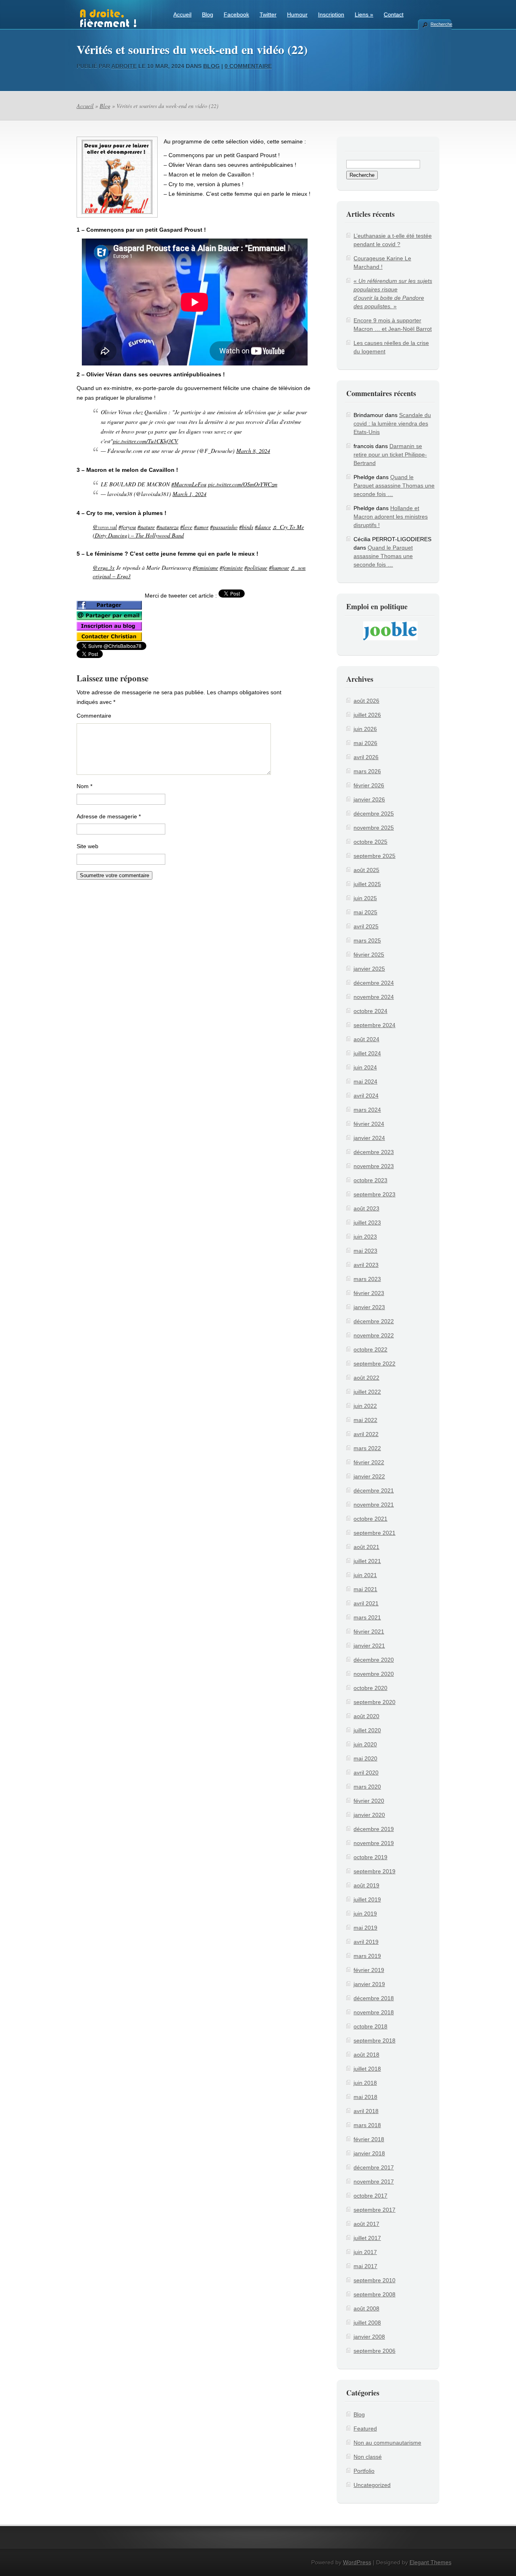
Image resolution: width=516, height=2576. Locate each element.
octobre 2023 (370, 1180)
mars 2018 (367, 2125)
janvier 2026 (369, 799)
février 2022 (369, 1462)
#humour (279, 568)
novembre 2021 (374, 1505)
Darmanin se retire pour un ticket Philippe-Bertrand (390, 455)
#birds (246, 527)
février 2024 (369, 1124)
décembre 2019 (374, 1829)
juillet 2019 (367, 1899)
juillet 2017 (367, 2238)
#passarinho (224, 527)
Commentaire (94, 716)
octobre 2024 (370, 1011)
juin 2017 (365, 2252)
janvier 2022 (369, 1476)
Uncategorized (372, 2485)
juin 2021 (365, 1575)
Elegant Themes (431, 2562)
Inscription (331, 15)
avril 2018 (366, 2111)
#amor (201, 527)
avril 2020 (366, 1773)
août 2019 (366, 1885)
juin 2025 (365, 898)
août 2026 (366, 701)
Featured (365, 2429)
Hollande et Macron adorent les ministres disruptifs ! (391, 517)
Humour (297, 15)
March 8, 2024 (253, 451)
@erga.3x (104, 568)
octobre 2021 (370, 1519)
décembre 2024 (374, 983)
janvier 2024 (369, 1138)
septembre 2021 (375, 1533)
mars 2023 (367, 1279)
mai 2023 (365, 1251)
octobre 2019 (370, 1857)
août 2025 (366, 870)
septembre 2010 (375, 2280)
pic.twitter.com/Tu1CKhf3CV (146, 441)
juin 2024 (365, 1067)
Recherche (441, 24)
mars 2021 (367, 1617)
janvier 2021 (369, 1646)
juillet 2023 (367, 1223)
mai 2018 (365, 2097)
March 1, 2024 (189, 494)
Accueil (182, 15)
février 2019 (369, 1970)
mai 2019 (365, 1928)
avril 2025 (366, 926)
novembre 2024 (374, 997)
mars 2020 (367, 1787)
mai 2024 (365, 1081)
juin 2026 (365, 729)
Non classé (368, 2457)
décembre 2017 (374, 2167)
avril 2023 (366, 1265)
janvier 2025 (369, 969)
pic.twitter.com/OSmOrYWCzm (243, 484)
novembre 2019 (374, 1843)
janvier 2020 (369, 1815)
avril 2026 (366, 757)
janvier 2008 (369, 2337)
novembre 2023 (374, 1166)
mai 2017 (365, 2266)
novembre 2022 (374, 1335)
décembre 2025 (374, 814)
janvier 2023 (369, 1307)
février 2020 (369, 1801)
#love (186, 527)
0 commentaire (248, 66)
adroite (124, 66)
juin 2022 (365, 1406)
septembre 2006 (375, 2351)
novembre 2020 (374, 1674)
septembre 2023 (375, 1194)
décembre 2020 (374, 1660)
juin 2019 (365, 1914)
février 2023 (369, 1293)
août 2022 (366, 1378)
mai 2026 (365, 743)
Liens (364, 15)
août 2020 (366, 1716)
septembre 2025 (375, 856)
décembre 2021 (374, 1490)
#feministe (231, 568)
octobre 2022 (370, 1349)
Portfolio (364, 2471)
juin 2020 (365, 1744)
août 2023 (366, 1208)
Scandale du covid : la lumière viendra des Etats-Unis (392, 423)
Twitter (268, 15)
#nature (146, 527)
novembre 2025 (374, 828)
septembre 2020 (375, 1702)
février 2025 (369, 955)
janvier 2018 (369, 2153)
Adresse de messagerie (109, 816)
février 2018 (369, 2139)
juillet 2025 (367, 884)
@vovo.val (105, 527)
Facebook (236, 15)
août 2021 (366, 1547)
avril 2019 (366, 1942)
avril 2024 (366, 1096)
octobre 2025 (370, 842)
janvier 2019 (369, 1984)
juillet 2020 (367, 1730)
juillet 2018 (367, 2069)
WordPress (357, 2562)
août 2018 (366, 2055)
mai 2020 (365, 1758)
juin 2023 (365, 1237)
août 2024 (366, 1039)
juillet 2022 (367, 1392)
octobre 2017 (370, 2196)
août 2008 (366, 2308)
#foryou (127, 527)
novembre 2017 (374, 2182)
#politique (256, 568)
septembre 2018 (375, 2040)
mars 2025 (367, 940)
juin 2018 (365, 2083)
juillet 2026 (367, 715)
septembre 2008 (375, 2294)
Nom (84, 786)
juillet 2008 (367, 2323)
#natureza (167, 527)
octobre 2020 (370, 1688)
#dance (263, 527)
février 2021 (369, 1632)
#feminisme (205, 568)
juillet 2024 (367, 1053)
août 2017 (366, 2224)
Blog (208, 15)
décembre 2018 (374, 1998)
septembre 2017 (375, 2210)
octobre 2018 (370, 2026)
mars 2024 (367, 1110)
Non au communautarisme (387, 2443)
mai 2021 (365, 1589)
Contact (394, 15)
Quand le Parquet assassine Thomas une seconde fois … (394, 486)
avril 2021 (366, 1603)
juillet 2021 (367, 1561)
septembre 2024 (375, 1025)
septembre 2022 (375, 1364)
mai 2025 (365, 912)
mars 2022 (367, 1448)
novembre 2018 (374, 2012)
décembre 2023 (374, 1152)
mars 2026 (367, 771)
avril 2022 (366, 1434)
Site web (87, 846)
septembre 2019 (375, 1871)
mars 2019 (367, 1956)
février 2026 (369, 785)
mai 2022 (365, 1420)
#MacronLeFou (189, 484)
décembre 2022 (374, 1321)
